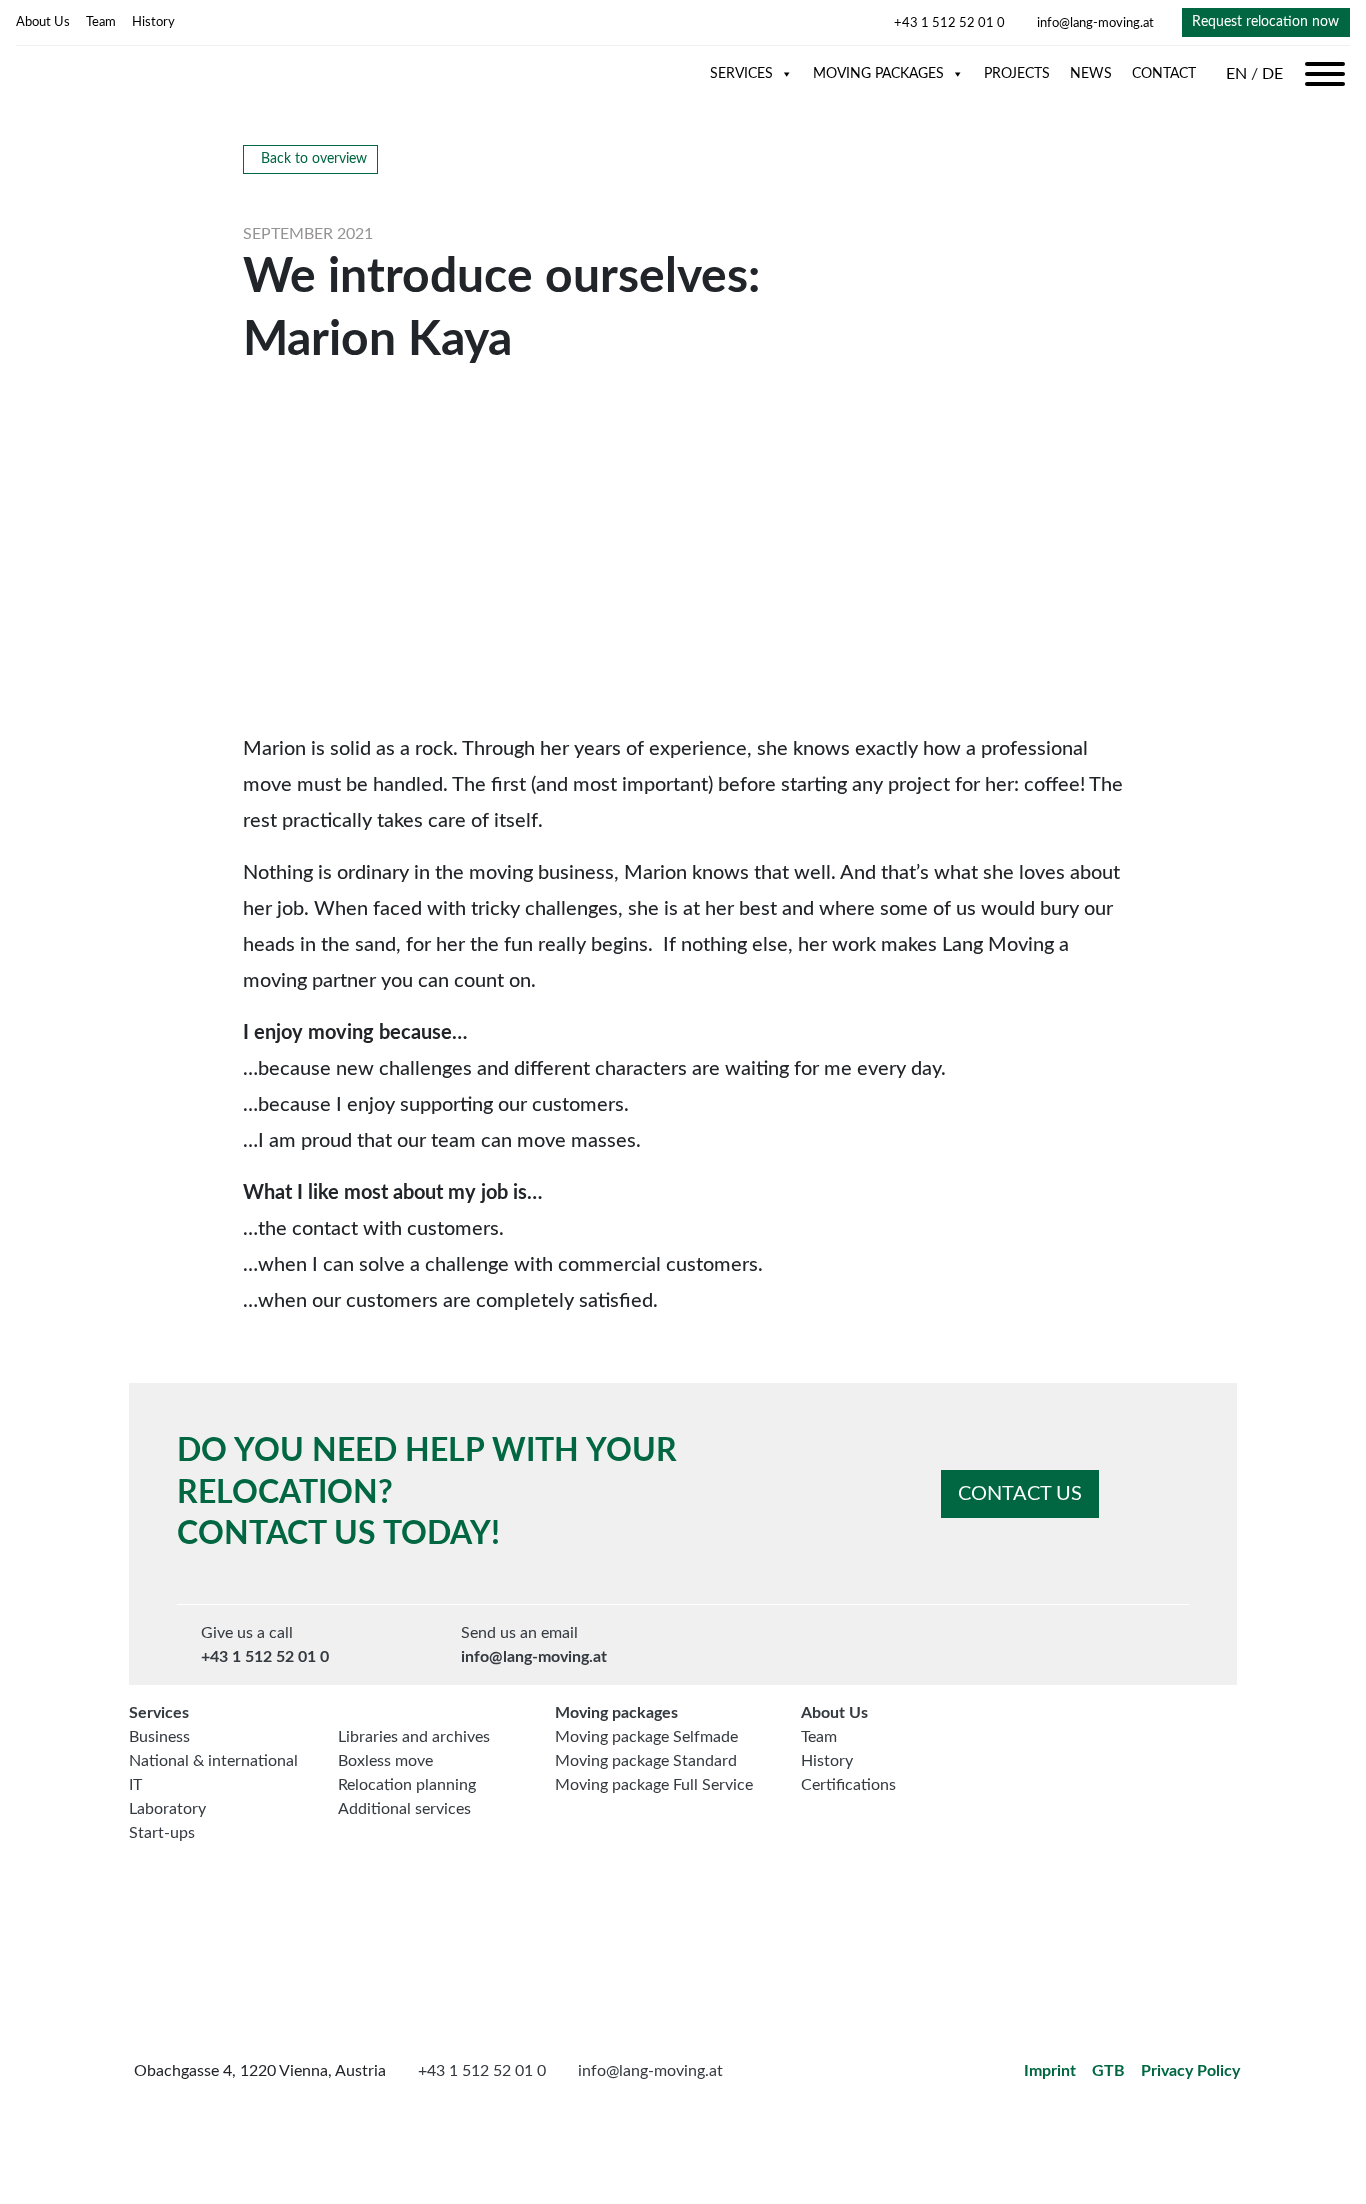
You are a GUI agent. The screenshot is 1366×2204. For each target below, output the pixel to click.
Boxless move (385, 1761)
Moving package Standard (646, 1761)
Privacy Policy (1190, 2071)
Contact (1164, 74)
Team (101, 22)
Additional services (404, 1809)
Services (741, 74)
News (1091, 74)
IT (135, 1785)
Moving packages (616, 1713)
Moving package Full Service (654, 1785)
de (1272, 74)
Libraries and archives (414, 1737)
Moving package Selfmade (646, 1737)
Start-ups (162, 1833)
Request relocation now (1265, 22)
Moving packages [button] (878, 74)
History (153, 22)
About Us (43, 22)
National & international (213, 1761)
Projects (1017, 74)
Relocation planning (407, 1785)
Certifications (848, 1785)
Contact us (1020, 1494)
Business (159, 1737)
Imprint (1050, 2071)
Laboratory (167, 1809)
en (1238, 74)
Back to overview (314, 159)
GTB (1108, 2071)
